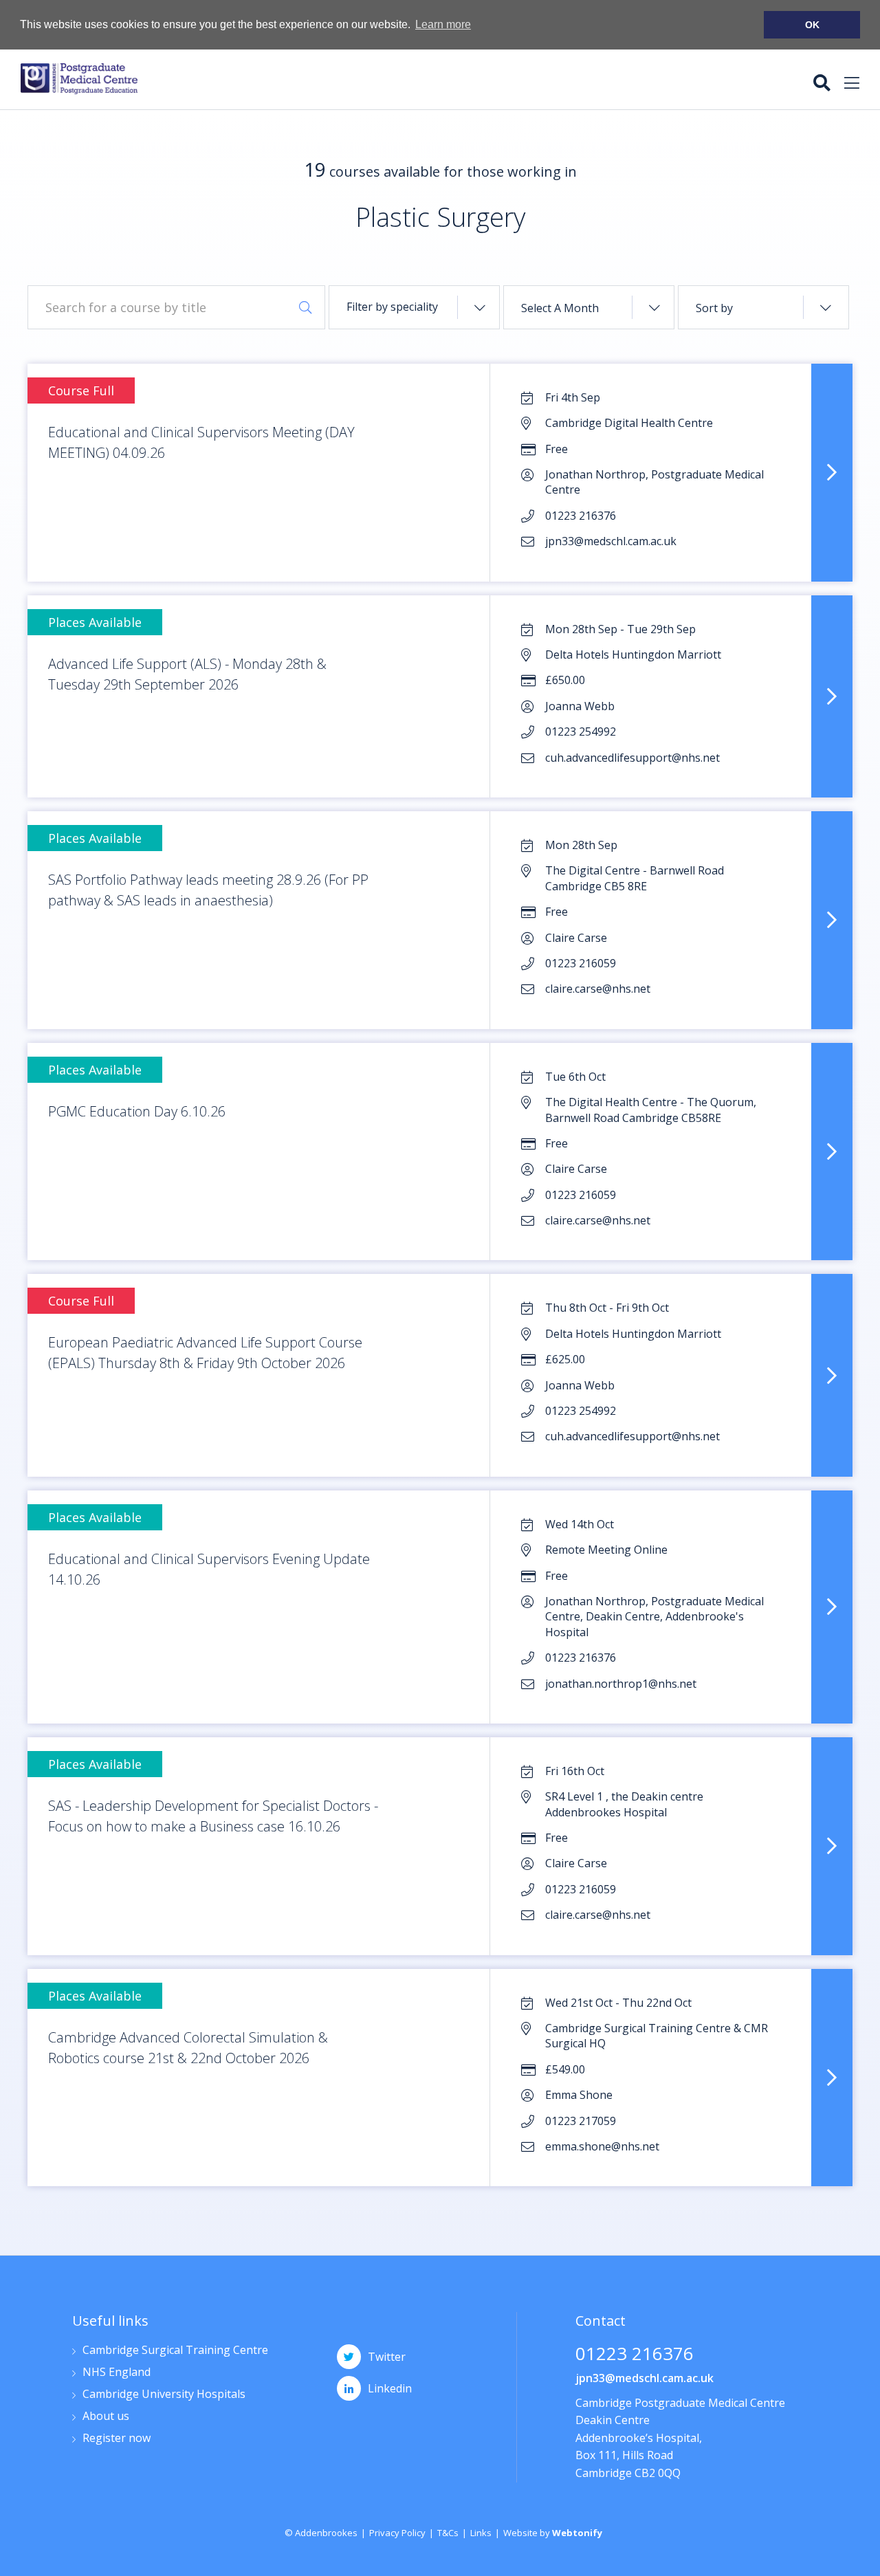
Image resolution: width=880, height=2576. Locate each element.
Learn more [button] (443, 24)
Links (481, 2533)
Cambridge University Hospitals (164, 2395)
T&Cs (448, 2533)
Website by (553, 2533)
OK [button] (812, 25)
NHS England (117, 2373)
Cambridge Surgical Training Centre (175, 2351)
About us (106, 2417)
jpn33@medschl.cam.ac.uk (645, 2378)
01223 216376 (635, 2355)
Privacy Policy (397, 2533)
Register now (117, 2439)
